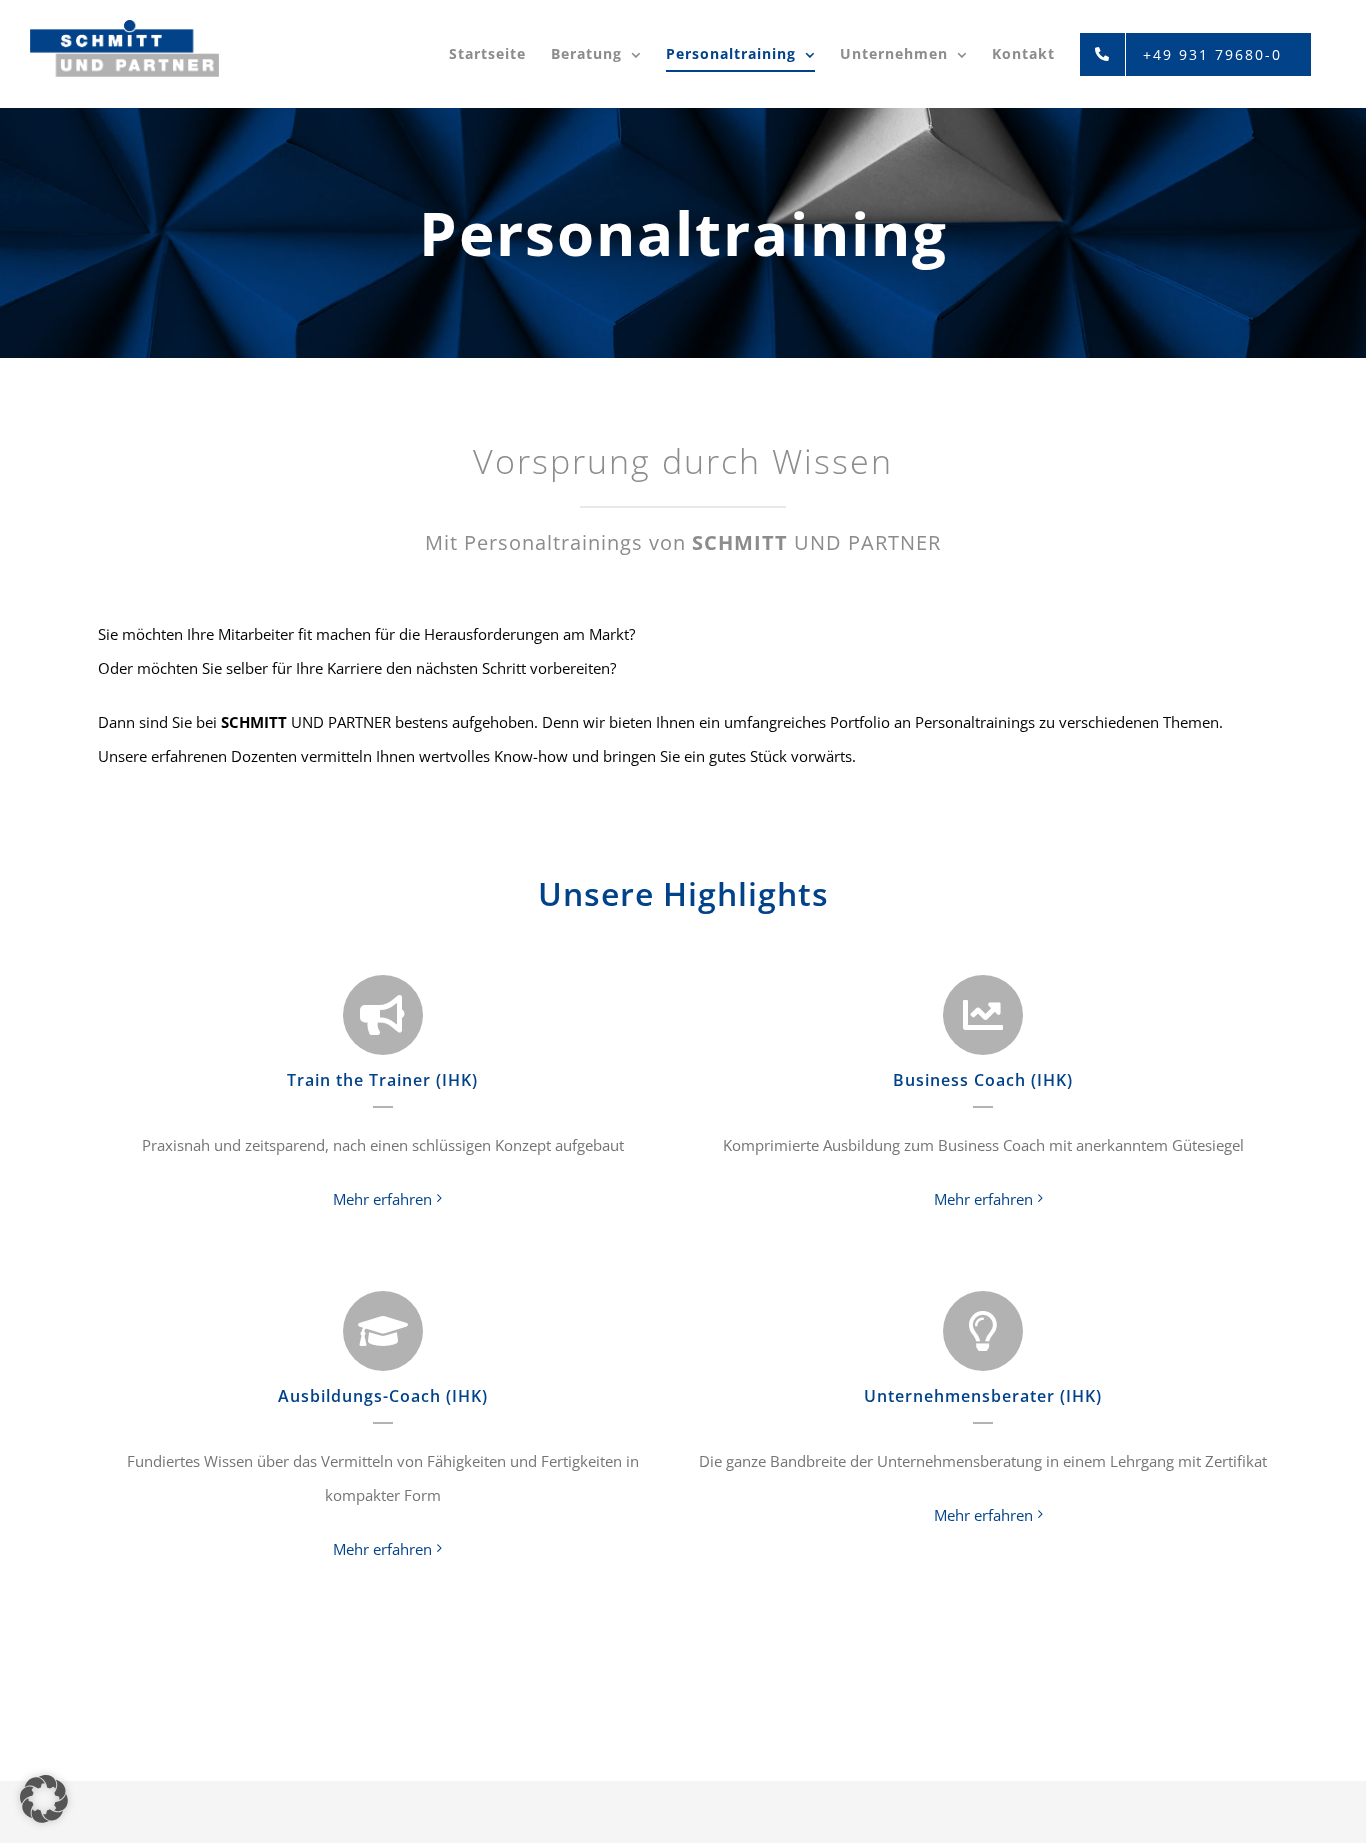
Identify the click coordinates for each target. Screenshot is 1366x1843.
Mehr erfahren (382, 1199)
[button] (44, 1799)
